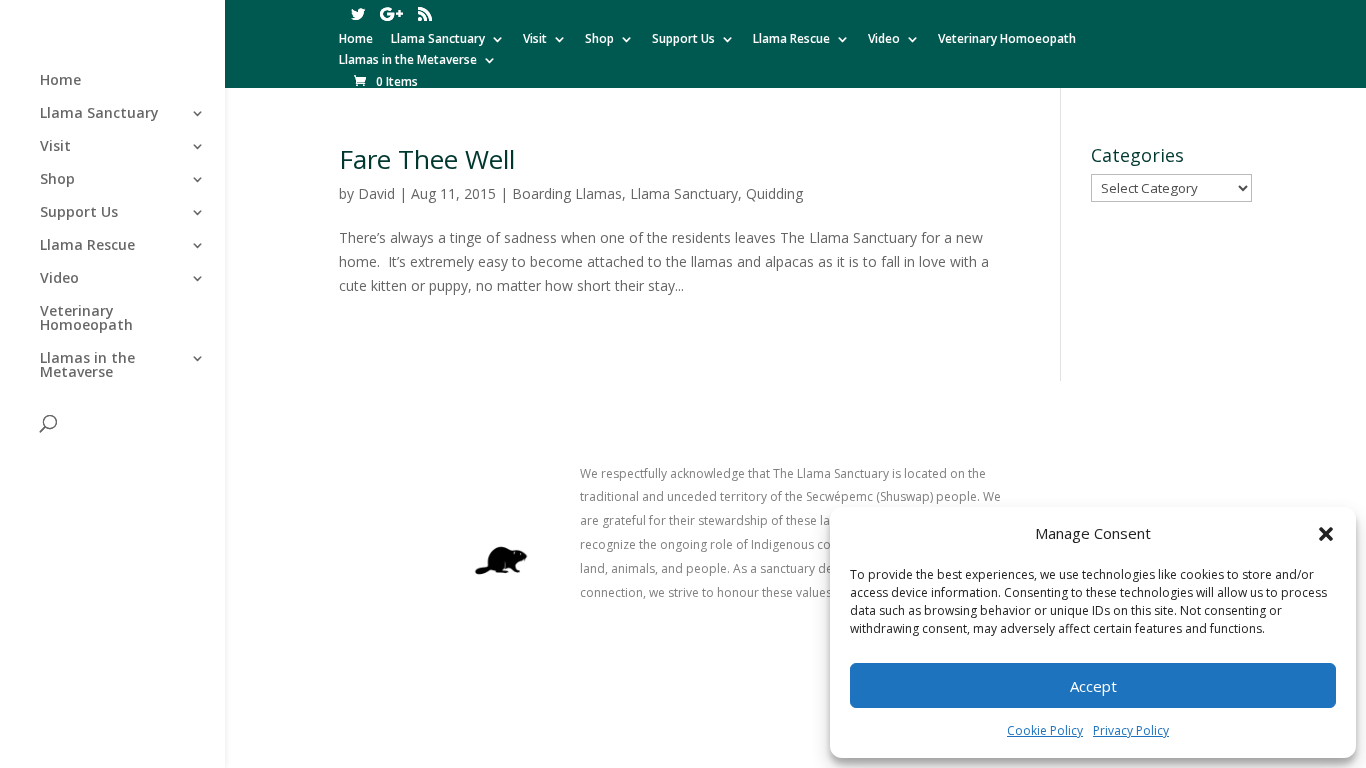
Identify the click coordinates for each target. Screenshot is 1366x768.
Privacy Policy (1131, 730)
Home (356, 40)
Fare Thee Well (427, 159)
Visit (535, 40)
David (376, 193)
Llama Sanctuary (438, 40)
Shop (599, 40)
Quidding (774, 193)
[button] (1326, 534)
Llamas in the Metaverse (408, 61)
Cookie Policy (1045, 730)
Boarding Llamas (567, 193)
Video (884, 40)
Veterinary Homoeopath (1007, 40)
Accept (1093, 686)
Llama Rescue (791, 40)
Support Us (683, 40)
